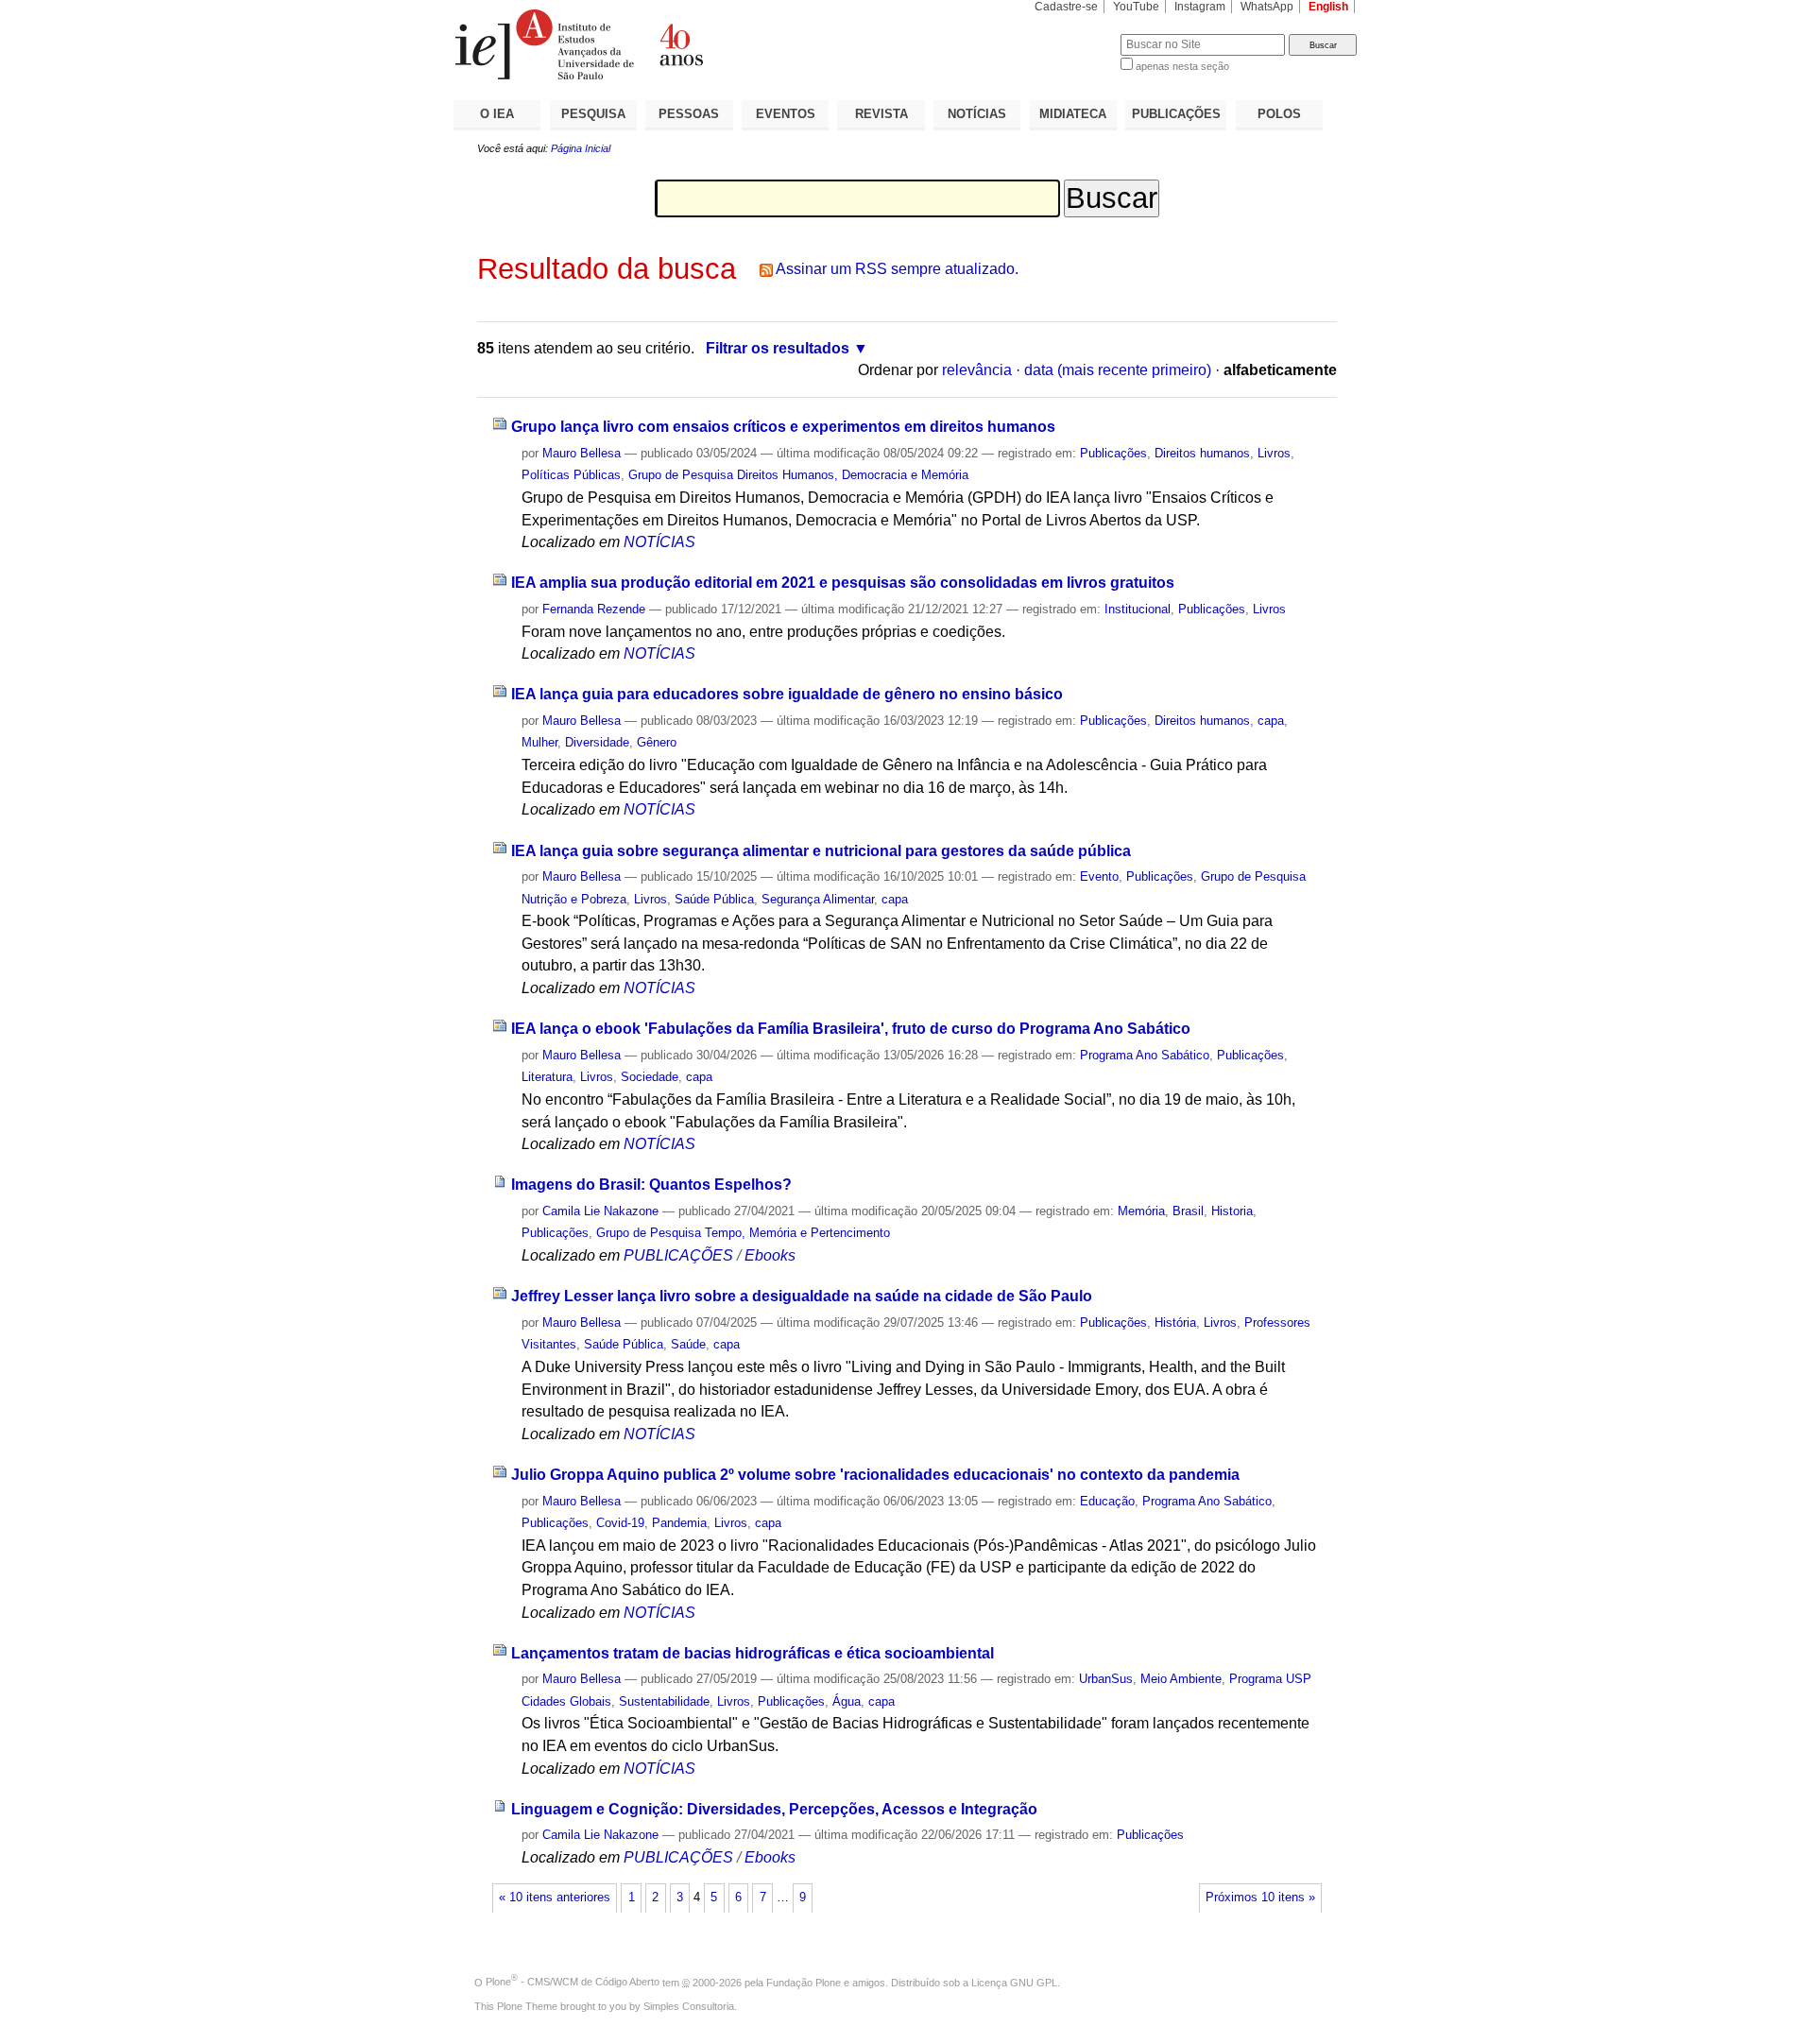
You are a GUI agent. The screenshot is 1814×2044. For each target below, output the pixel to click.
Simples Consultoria (689, 2006)
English (1328, 7)
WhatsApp (1267, 7)
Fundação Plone (804, 1982)
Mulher (539, 742)
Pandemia (679, 1523)
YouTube (1136, 7)
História (1175, 1323)
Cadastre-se (1066, 7)
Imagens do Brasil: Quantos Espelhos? (651, 1185)
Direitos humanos (1202, 453)
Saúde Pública (714, 899)
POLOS (1279, 114)
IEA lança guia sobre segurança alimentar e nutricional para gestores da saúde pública (821, 851)
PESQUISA (593, 114)
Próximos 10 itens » (1260, 1898)
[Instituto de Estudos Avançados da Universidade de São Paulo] (680, 44)
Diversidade (597, 742)
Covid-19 (620, 1523)
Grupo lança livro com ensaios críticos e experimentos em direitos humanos (783, 427)
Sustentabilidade (664, 1701)
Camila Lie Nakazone (600, 1211)
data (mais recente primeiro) (1118, 370)
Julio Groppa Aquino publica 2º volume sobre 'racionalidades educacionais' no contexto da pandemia (875, 1475)
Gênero (657, 742)
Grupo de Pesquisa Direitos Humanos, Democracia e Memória (798, 475)
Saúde (688, 1344)
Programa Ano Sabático (1145, 1055)
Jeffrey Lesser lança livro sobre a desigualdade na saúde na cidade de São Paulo (802, 1296)
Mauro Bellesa (582, 453)
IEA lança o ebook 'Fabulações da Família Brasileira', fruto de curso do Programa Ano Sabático (851, 1029)
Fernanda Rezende (594, 609)
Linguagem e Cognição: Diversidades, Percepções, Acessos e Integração (774, 1809)
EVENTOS (786, 114)
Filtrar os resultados (778, 348)
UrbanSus (1106, 1679)
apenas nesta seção (1182, 66)
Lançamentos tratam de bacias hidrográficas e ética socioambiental (753, 1653)
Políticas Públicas (571, 475)
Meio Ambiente (1181, 1679)
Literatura (547, 1077)
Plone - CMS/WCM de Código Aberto (573, 1982)
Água (847, 1701)
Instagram (1200, 7)
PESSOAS (689, 114)
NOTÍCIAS (977, 114)
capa (1271, 721)
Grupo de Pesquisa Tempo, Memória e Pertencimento (743, 1233)
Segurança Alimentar (818, 899)
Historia (1232, 1211)
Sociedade (650, 1077)
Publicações (1113, 453)
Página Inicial (581, 148)
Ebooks (770, 1255)
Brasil (1188, 1211)
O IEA (497, 114)
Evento (1099, 876)
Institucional (1138, 609)
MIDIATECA (1073, 114)
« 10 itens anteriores (555, 1898)
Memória (1141, 1211)
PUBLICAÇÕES (1176, 114)
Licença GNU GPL (1014, 1982)
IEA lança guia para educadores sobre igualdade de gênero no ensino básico (787, 694)
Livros (1274, 453)
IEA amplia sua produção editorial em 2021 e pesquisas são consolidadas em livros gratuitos (843, 583)
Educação (1107, 1501)
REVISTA (881, 114)
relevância (977, 370)
